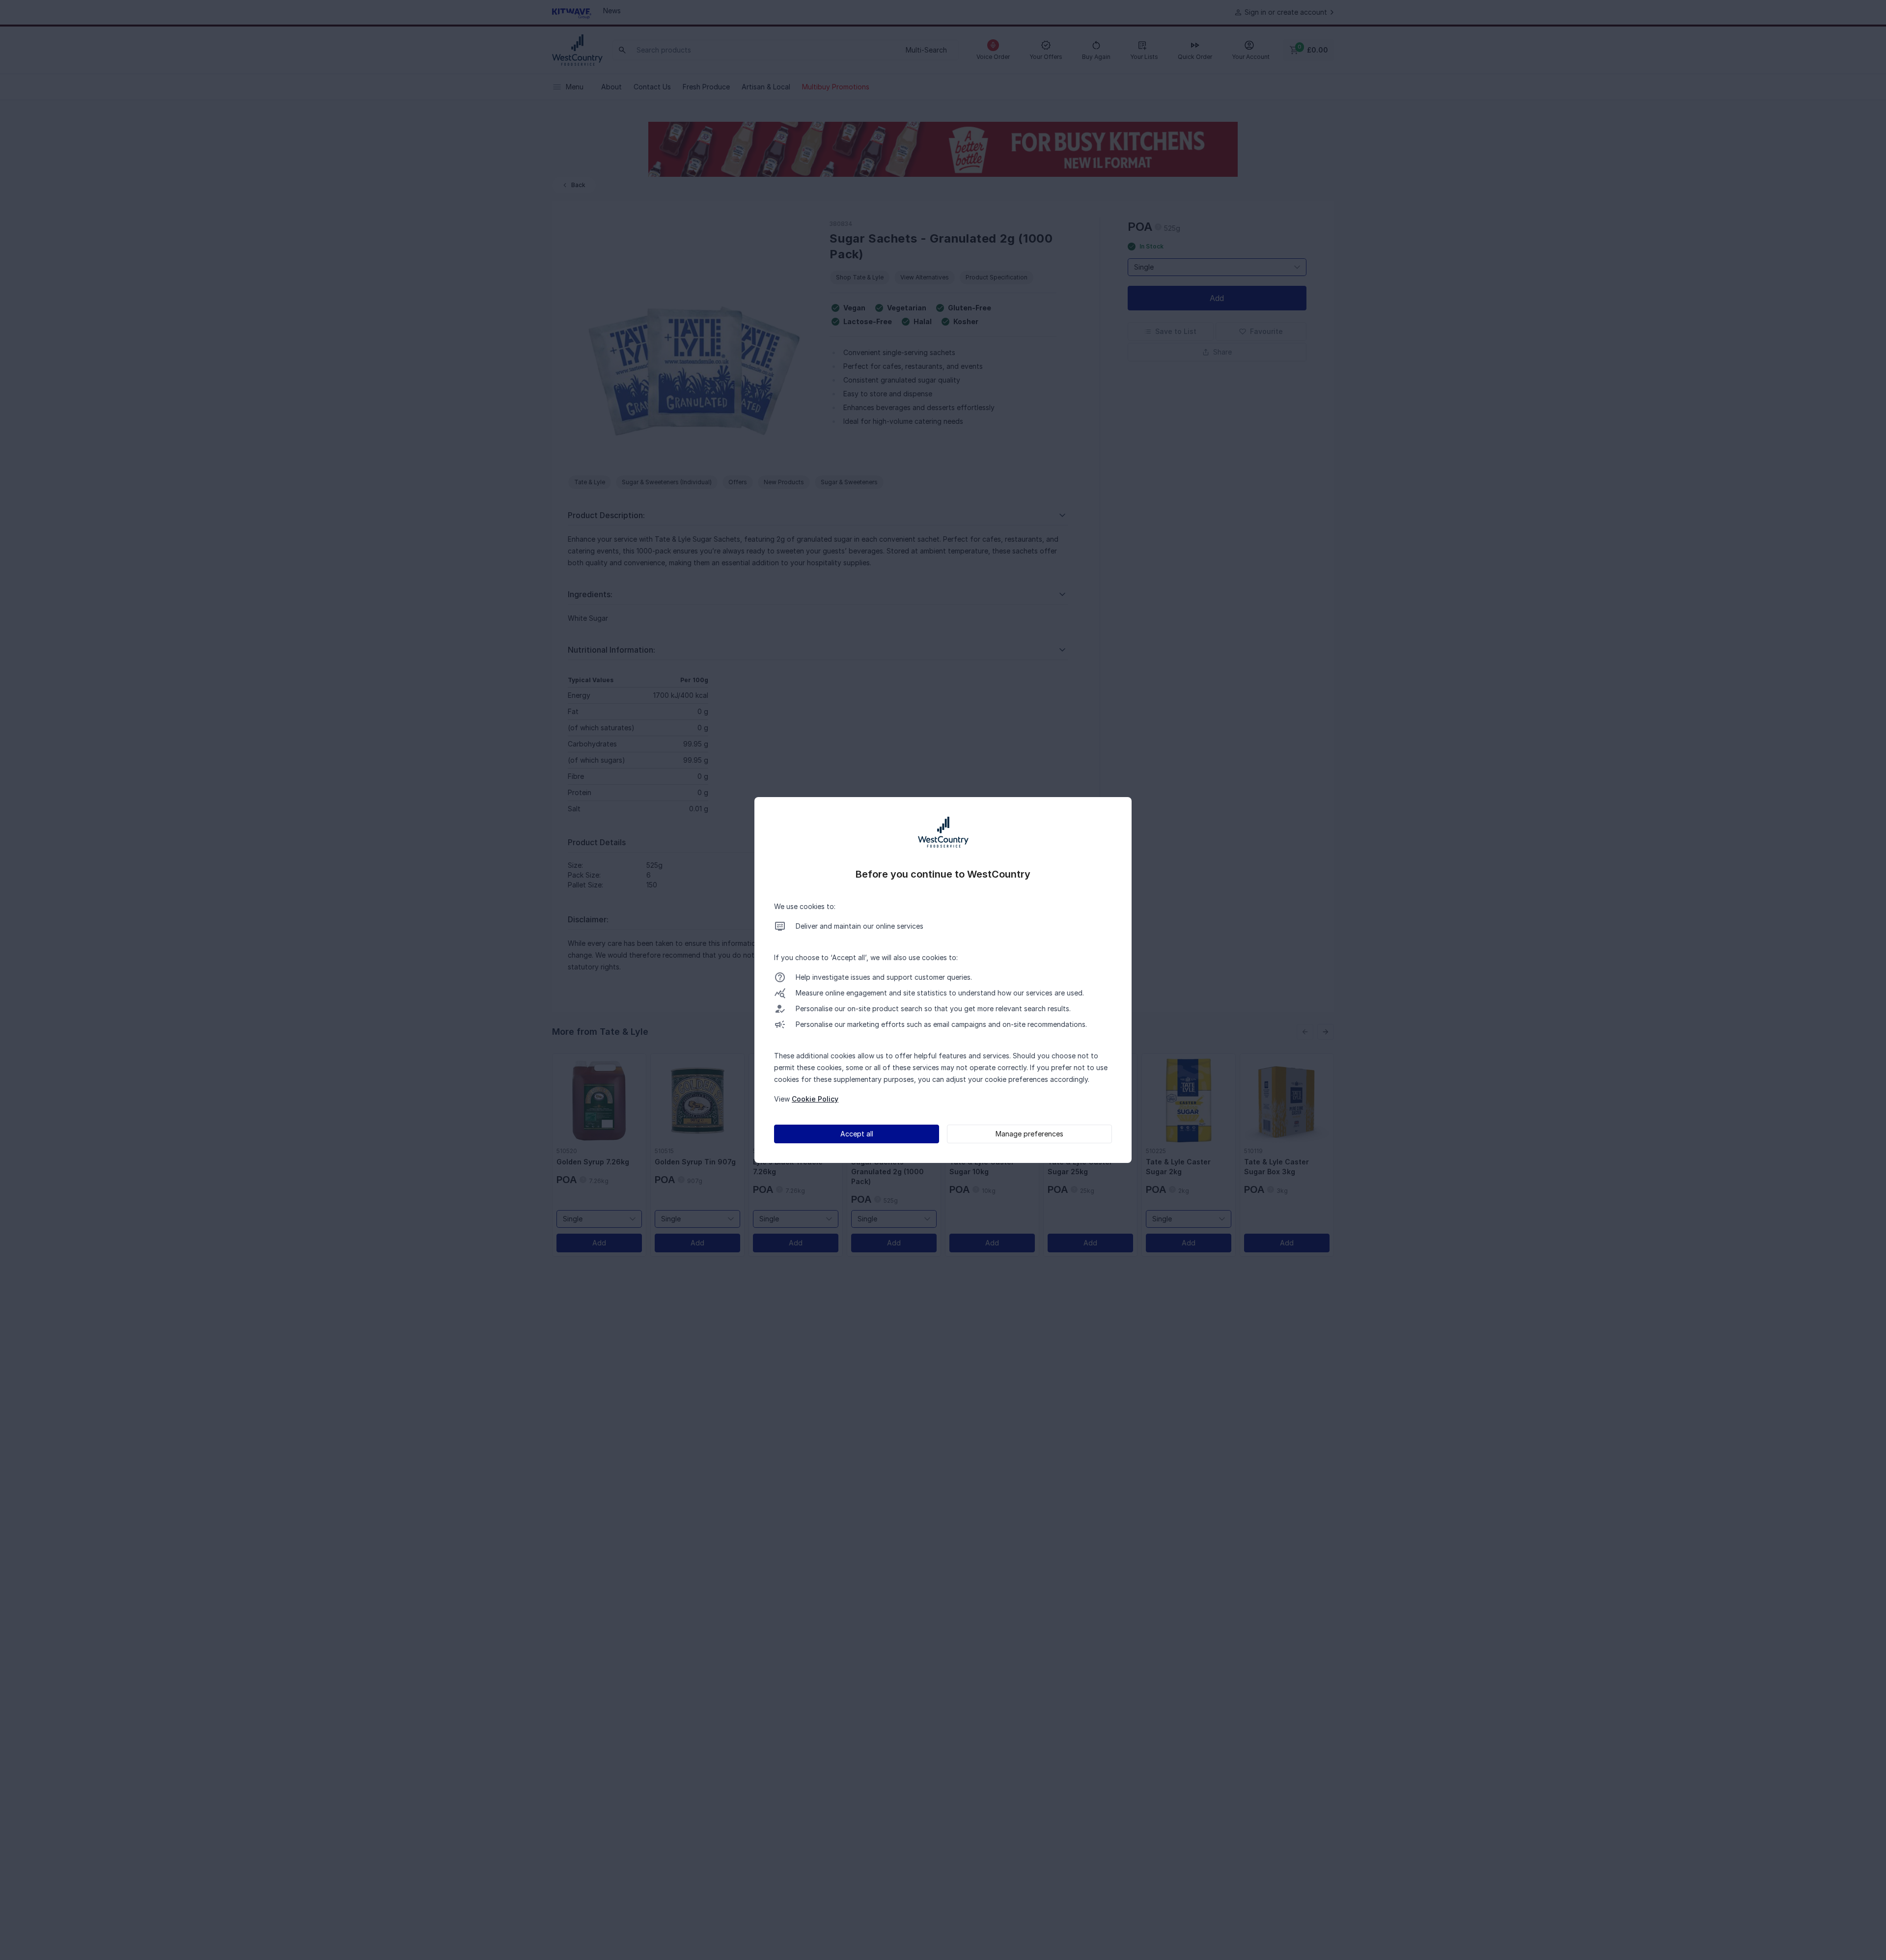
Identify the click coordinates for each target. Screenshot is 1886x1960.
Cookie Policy (815, 1099)
